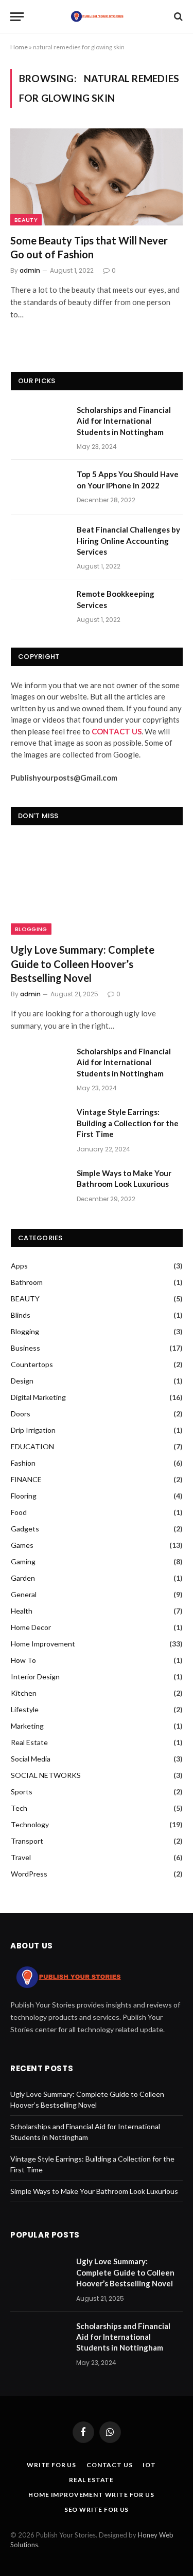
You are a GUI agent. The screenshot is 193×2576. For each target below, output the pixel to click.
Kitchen (24, 1693)
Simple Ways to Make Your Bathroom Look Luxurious (124, 1178)
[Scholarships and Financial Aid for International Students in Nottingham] (39, 423)
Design (22, 1381)
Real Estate (29, 1742)
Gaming (23, 1561)
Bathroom (27, 1282)
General (24, 1594)
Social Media (31, 1759)
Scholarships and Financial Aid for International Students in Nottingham (124, 421)
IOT (149, 2465)
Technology (30, 1824)
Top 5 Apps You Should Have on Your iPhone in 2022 (128, 479)
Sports (22, 1792)
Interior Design (35, 1677)
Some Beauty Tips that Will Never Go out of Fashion (89, 247)
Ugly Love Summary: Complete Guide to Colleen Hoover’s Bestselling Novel (83, 963)
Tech (19, 1808)
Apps (19, 1266)
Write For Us (51, 2465)
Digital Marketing (38, 1397)
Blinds (21, 1315)
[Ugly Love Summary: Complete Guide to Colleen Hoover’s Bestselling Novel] (97, 887)
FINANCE (26, 1479)
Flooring (24, 1496)
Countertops (32, 1364)
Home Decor (31, 1627)
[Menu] (17, 17)
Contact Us (109, 2465)
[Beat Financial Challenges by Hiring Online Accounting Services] (39, 543)
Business (25, 1348)
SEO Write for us (97, 2509)
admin (30, 270)
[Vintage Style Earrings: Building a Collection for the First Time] (39, 1125)
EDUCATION (32, 1446)
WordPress (29, 1874)
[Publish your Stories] (97, 16)
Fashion (23, 1463)
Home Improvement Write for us (91, 2495)
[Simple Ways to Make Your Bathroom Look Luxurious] (39, 1186)
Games (22, 1545)
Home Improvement (43, 1644)
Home (19, 47)
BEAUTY (26, 220)
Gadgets (25, 1529)
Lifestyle (25, 1709)
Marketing (27, 1726)
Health (22, 1611)
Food (19, 1512)
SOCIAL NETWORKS (46, 1775)
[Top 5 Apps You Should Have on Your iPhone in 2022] (39, 487)
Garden (23, 1578)
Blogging (31, 929)
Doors (21, 1414)
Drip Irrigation (33, 1430)
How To (23, 1660)
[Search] (177, 17)
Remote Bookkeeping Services (116, 599)
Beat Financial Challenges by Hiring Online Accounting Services (128, 541)
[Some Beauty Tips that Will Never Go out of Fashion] (97, 177)
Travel (21, 1857)
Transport (27, 1841)
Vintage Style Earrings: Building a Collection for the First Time (128, 1123)
